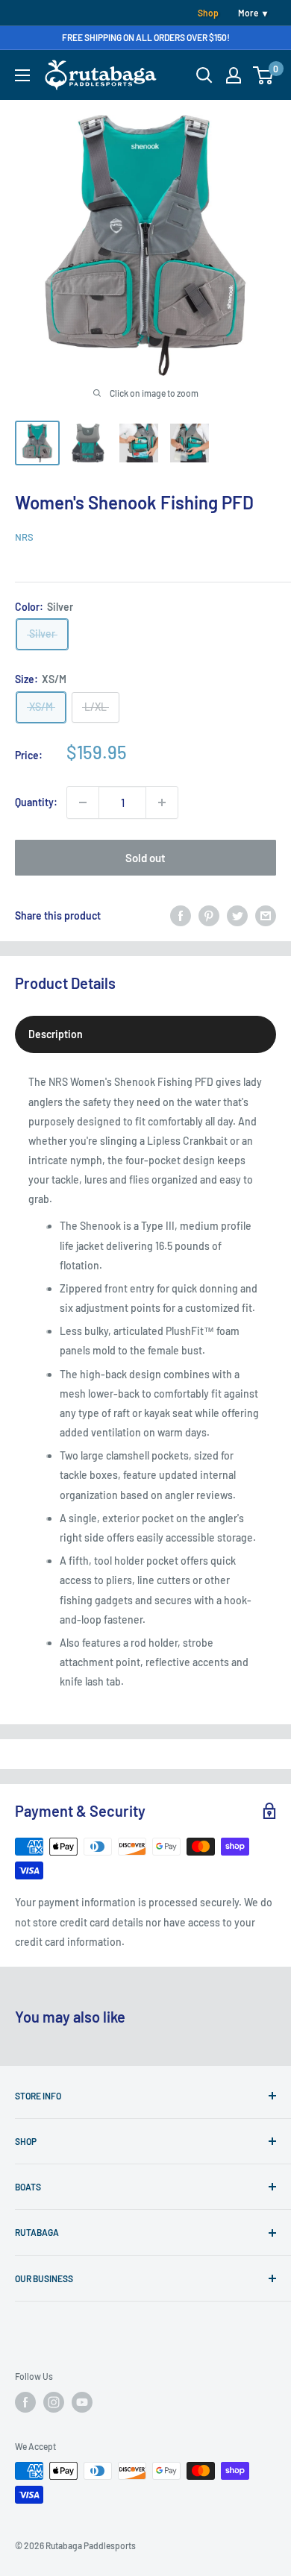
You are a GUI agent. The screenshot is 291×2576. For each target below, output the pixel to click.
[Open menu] (22, 75)
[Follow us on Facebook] (25, 2402)
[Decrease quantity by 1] (83, 802)
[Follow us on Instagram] (54, 2402)
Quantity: (36, 802)
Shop (208, 13)
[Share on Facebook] (181, 916)
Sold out (145, 858)
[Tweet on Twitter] (237, 916)
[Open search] (204, 75)
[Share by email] (266, 916)
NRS (24, 537)
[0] (264, 75)
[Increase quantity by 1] (162, 802)
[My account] (234, 75)
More (248, 13)
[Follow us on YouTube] (82, 2402)
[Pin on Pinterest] (209, 916)
